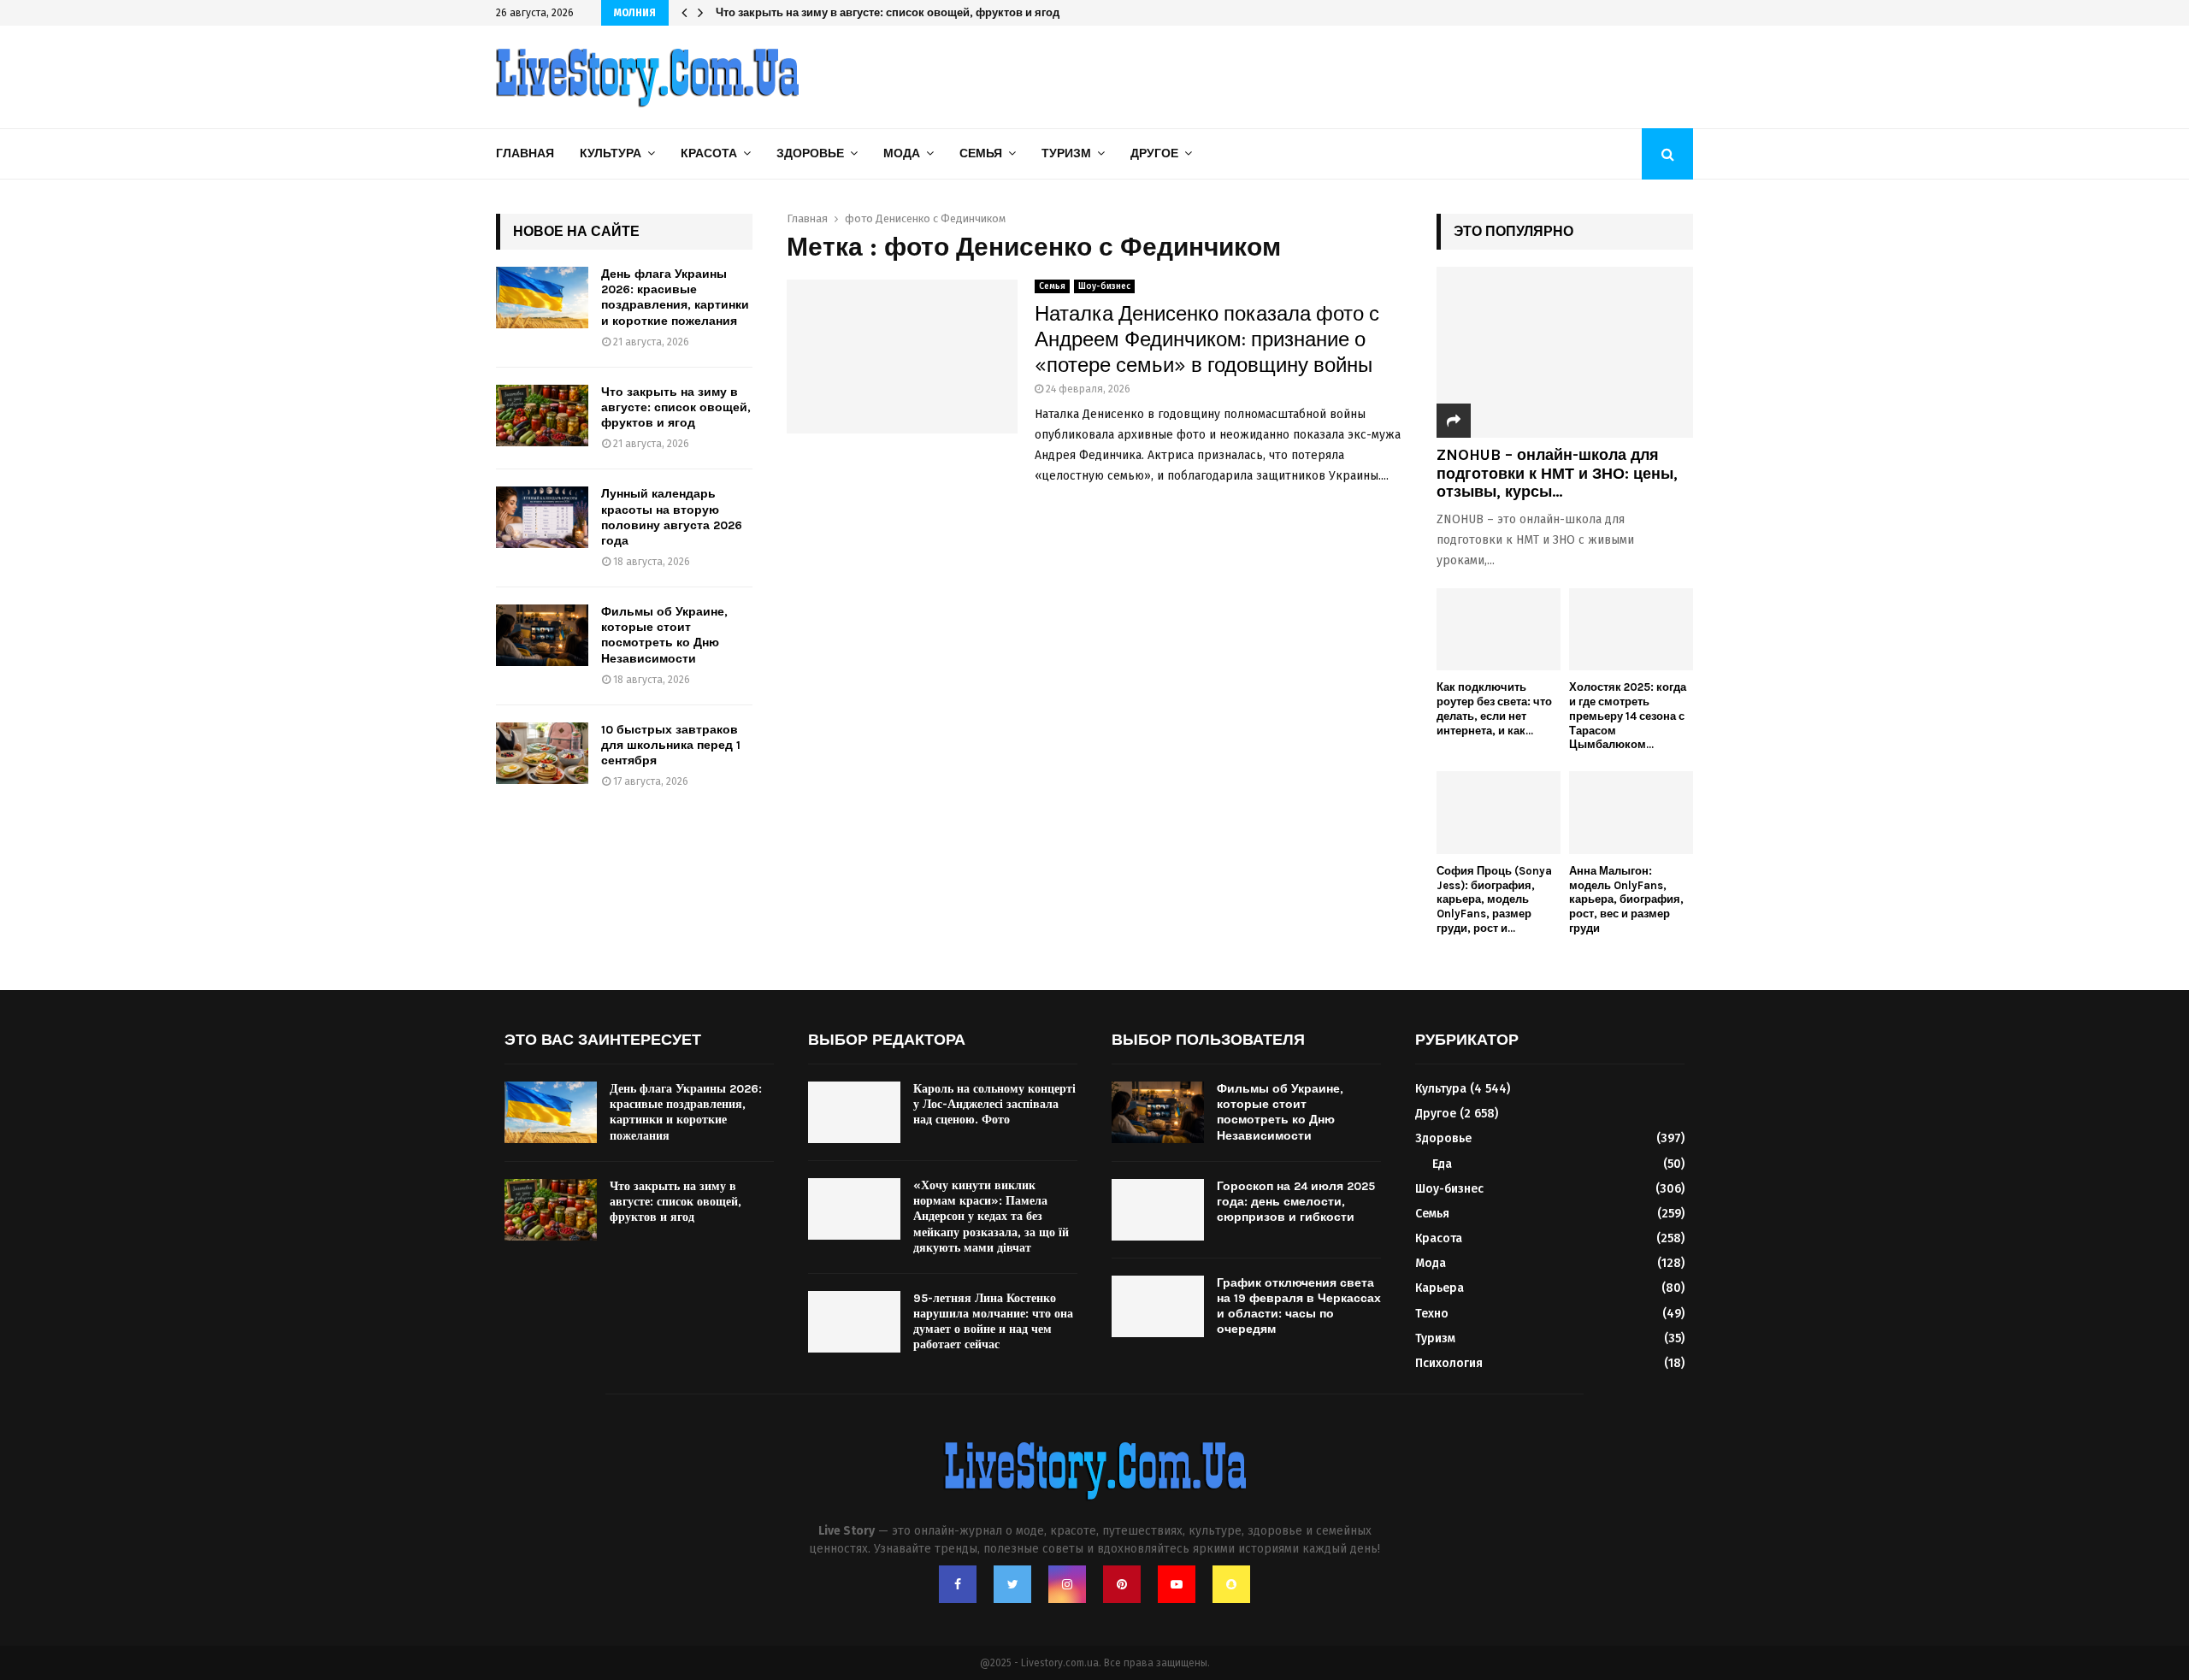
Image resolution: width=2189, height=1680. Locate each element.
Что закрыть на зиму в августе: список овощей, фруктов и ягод (900, 12)
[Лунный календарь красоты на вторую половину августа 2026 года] (542, 517)
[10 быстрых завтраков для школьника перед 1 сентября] (542, 753)
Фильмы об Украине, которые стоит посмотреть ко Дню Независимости (664, 635)
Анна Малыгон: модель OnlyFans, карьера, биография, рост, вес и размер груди (1626, 899)
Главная (525, 153)
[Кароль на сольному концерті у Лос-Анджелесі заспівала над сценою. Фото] (854, 1112)
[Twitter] (1012, 1584)
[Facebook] (958, 1584)
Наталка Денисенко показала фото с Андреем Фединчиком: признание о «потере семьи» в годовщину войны (1207, 339)
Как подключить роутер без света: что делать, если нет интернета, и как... (1494, 708)
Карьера (1440, 1288)
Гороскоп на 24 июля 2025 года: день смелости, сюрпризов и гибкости (1296, 1202)
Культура (611, 153)
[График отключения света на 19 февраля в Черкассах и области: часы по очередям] (1158, 1306)
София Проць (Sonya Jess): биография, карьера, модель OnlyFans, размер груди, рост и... (1494, 899)
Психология (1449, 1363)
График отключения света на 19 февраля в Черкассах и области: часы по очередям (1299, 1306)
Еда (1442, 1164)
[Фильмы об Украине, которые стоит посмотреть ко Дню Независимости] (542, 635)
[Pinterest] (1122, 1584)
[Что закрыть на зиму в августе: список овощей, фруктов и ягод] (542, 416)
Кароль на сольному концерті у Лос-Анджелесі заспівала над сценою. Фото (994, 1104)
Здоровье (810, 153)
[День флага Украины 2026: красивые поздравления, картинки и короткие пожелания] (542, 298)
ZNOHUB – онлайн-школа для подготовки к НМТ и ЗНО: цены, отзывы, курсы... (1557, 473)
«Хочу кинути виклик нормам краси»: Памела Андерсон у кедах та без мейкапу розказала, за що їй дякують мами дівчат (991, 1217)
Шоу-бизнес (1104, 286)
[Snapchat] (1231, 1584)
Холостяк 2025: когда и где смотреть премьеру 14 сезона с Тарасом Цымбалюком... (1628, 716)
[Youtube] (1177, 1584)
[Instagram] (1067, 1584)
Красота (709, 153)
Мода (902, 153)
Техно (1432, 1314)
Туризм (1066, 153)
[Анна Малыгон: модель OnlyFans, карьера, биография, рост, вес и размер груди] (1631, 813)
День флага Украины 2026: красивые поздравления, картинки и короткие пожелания (675, 298)
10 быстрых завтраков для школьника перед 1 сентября (671, 745)
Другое (1154, 153)
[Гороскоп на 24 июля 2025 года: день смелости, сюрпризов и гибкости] (1158, 1210)
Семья (981, 153)
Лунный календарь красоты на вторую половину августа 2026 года (672, 517)
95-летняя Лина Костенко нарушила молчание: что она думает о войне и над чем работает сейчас (993, 1322)
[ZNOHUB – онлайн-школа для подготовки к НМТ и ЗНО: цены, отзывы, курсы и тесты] (1565, 352)
